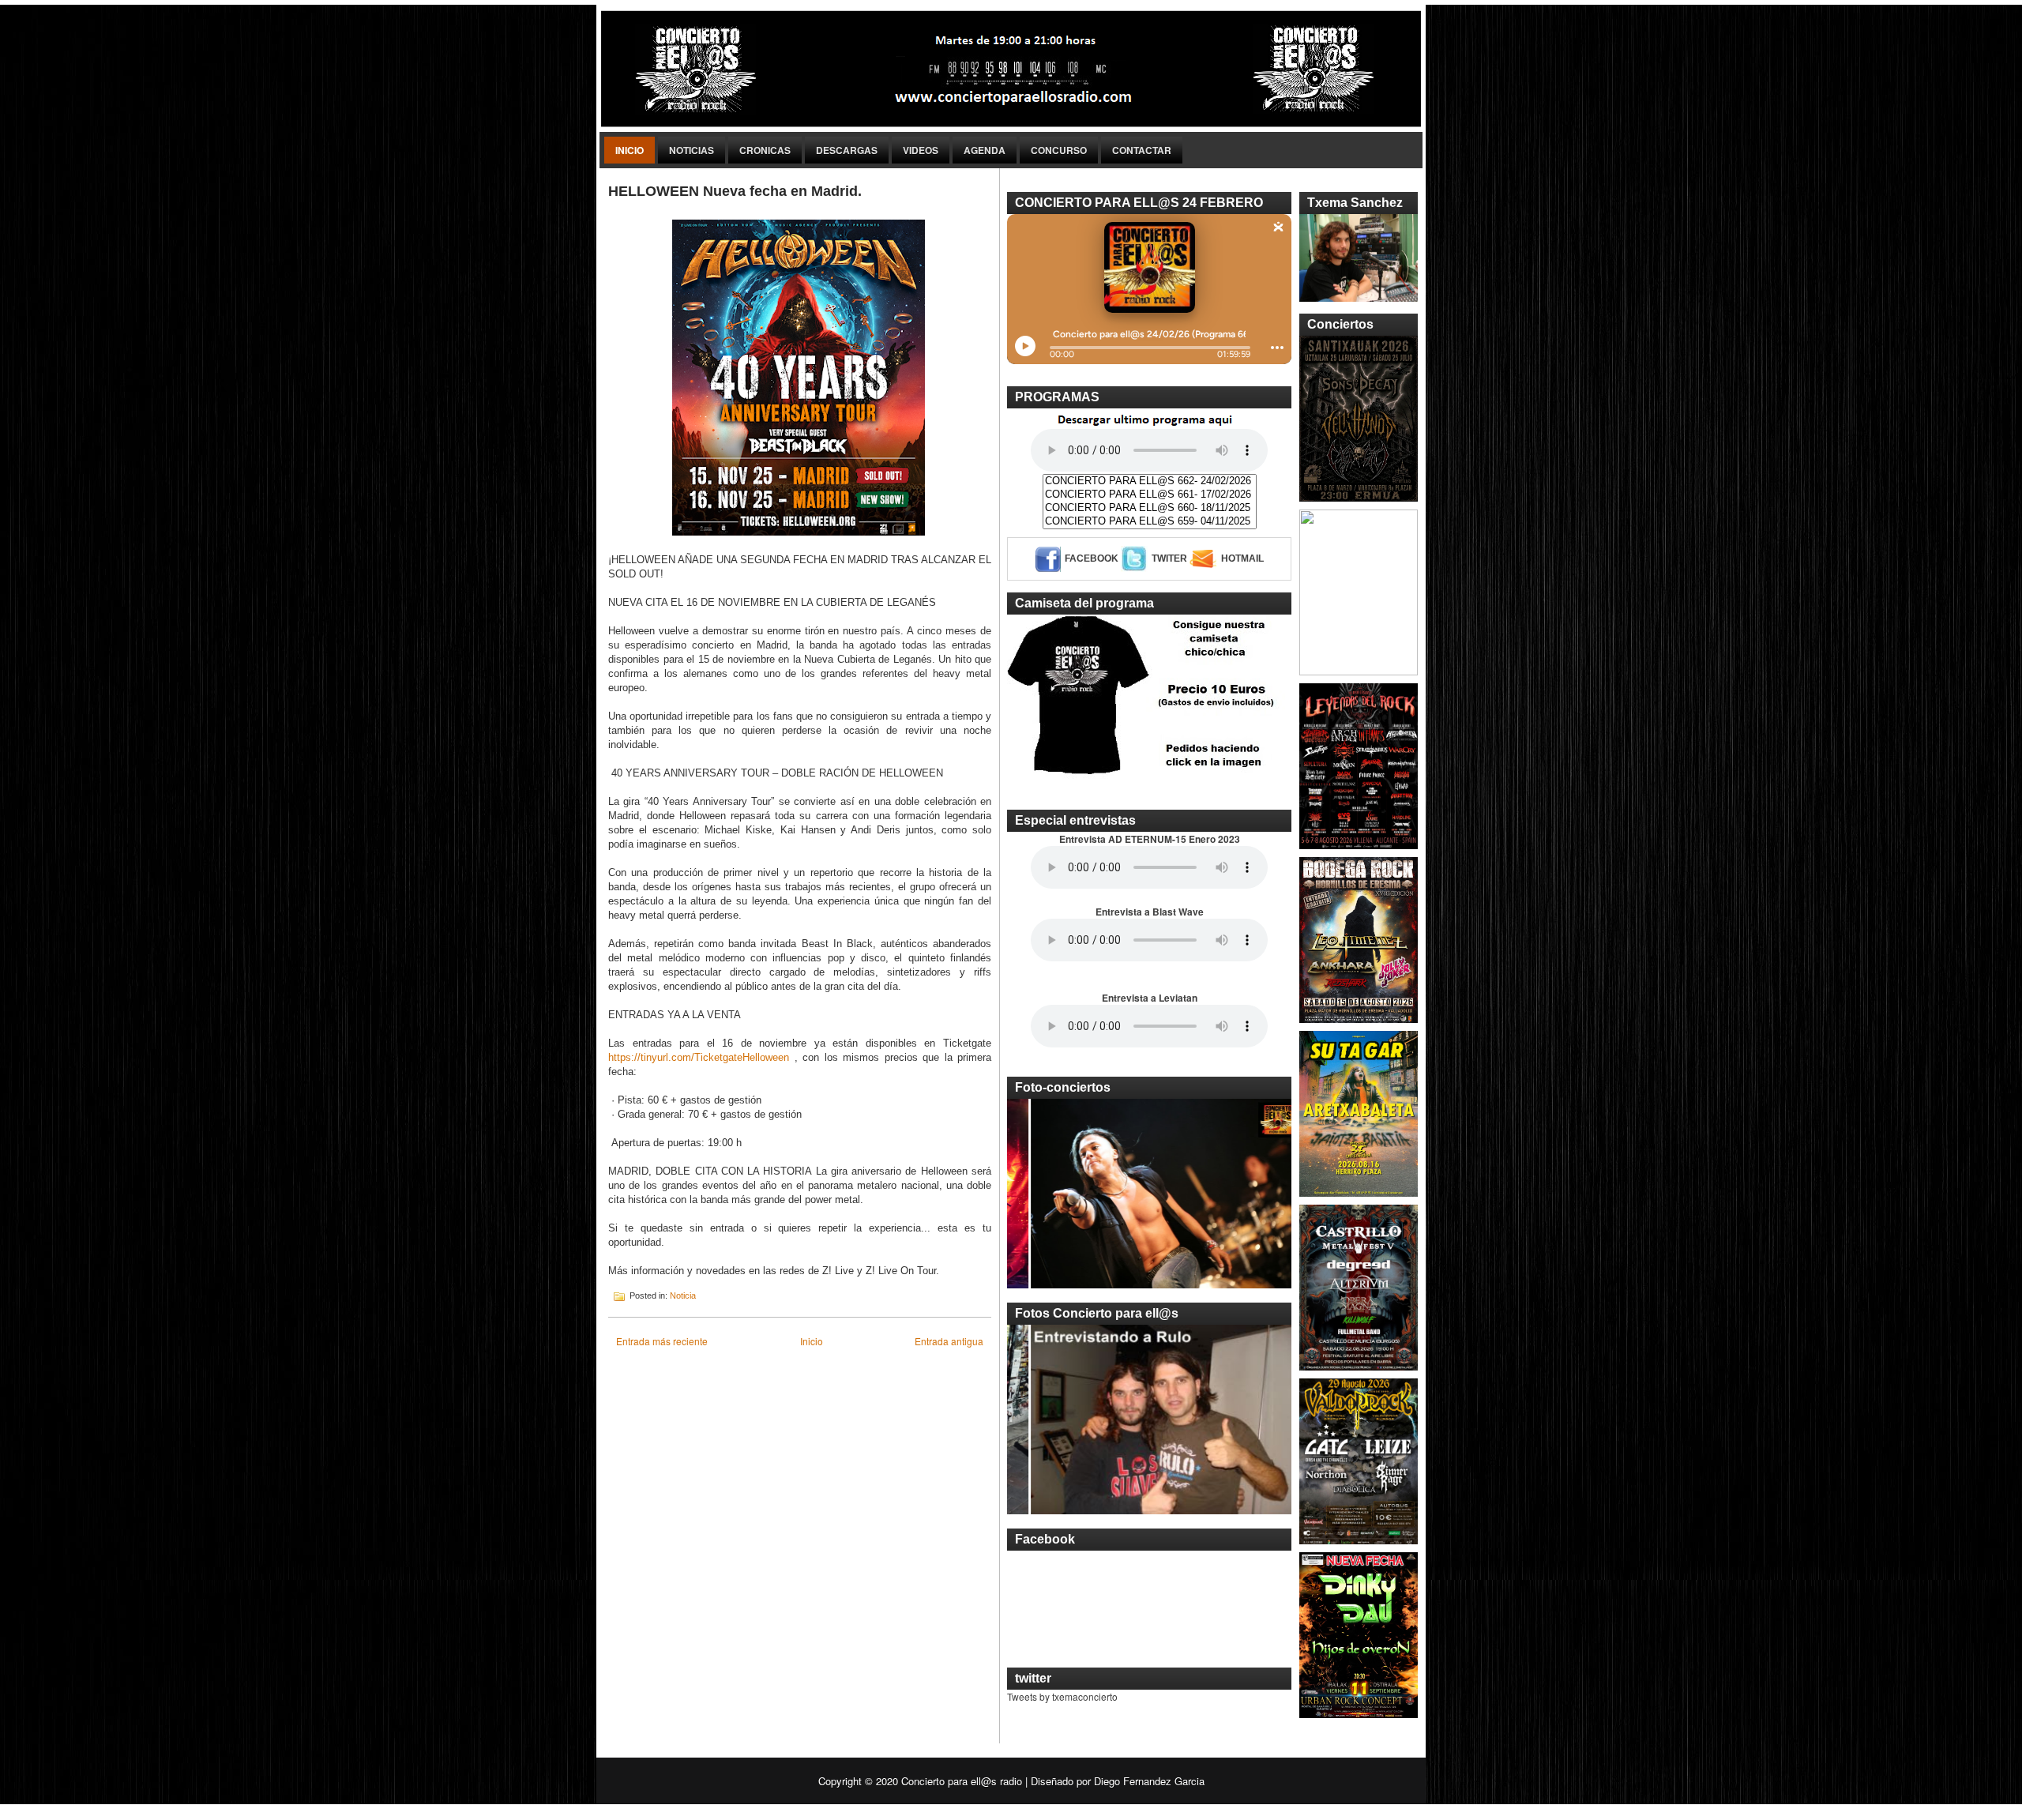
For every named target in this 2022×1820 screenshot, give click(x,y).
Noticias (692, 150)
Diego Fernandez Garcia (1149, 1781)
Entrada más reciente (662, 1341)
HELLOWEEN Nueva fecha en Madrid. (735, 191)
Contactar (1142, 150)
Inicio (630, 150)
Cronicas (765, 150)
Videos (921, 150)
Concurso (1059, 150)
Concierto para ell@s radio (962, 1781)
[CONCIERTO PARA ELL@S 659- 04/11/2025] (1150, 522)
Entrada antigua (949, 1341)
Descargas (847, 150)
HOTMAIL (1242, 558)
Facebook (1092, 558)
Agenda (985, 150)
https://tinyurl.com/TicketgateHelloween (699, 1057)
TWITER (1169, 558)
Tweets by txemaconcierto (1062, 1696)
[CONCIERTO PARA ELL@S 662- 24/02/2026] (1150, 481)
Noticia (683, 1295)
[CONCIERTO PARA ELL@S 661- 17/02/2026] (1150, 495)
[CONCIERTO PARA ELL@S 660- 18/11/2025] (1150, 508)
